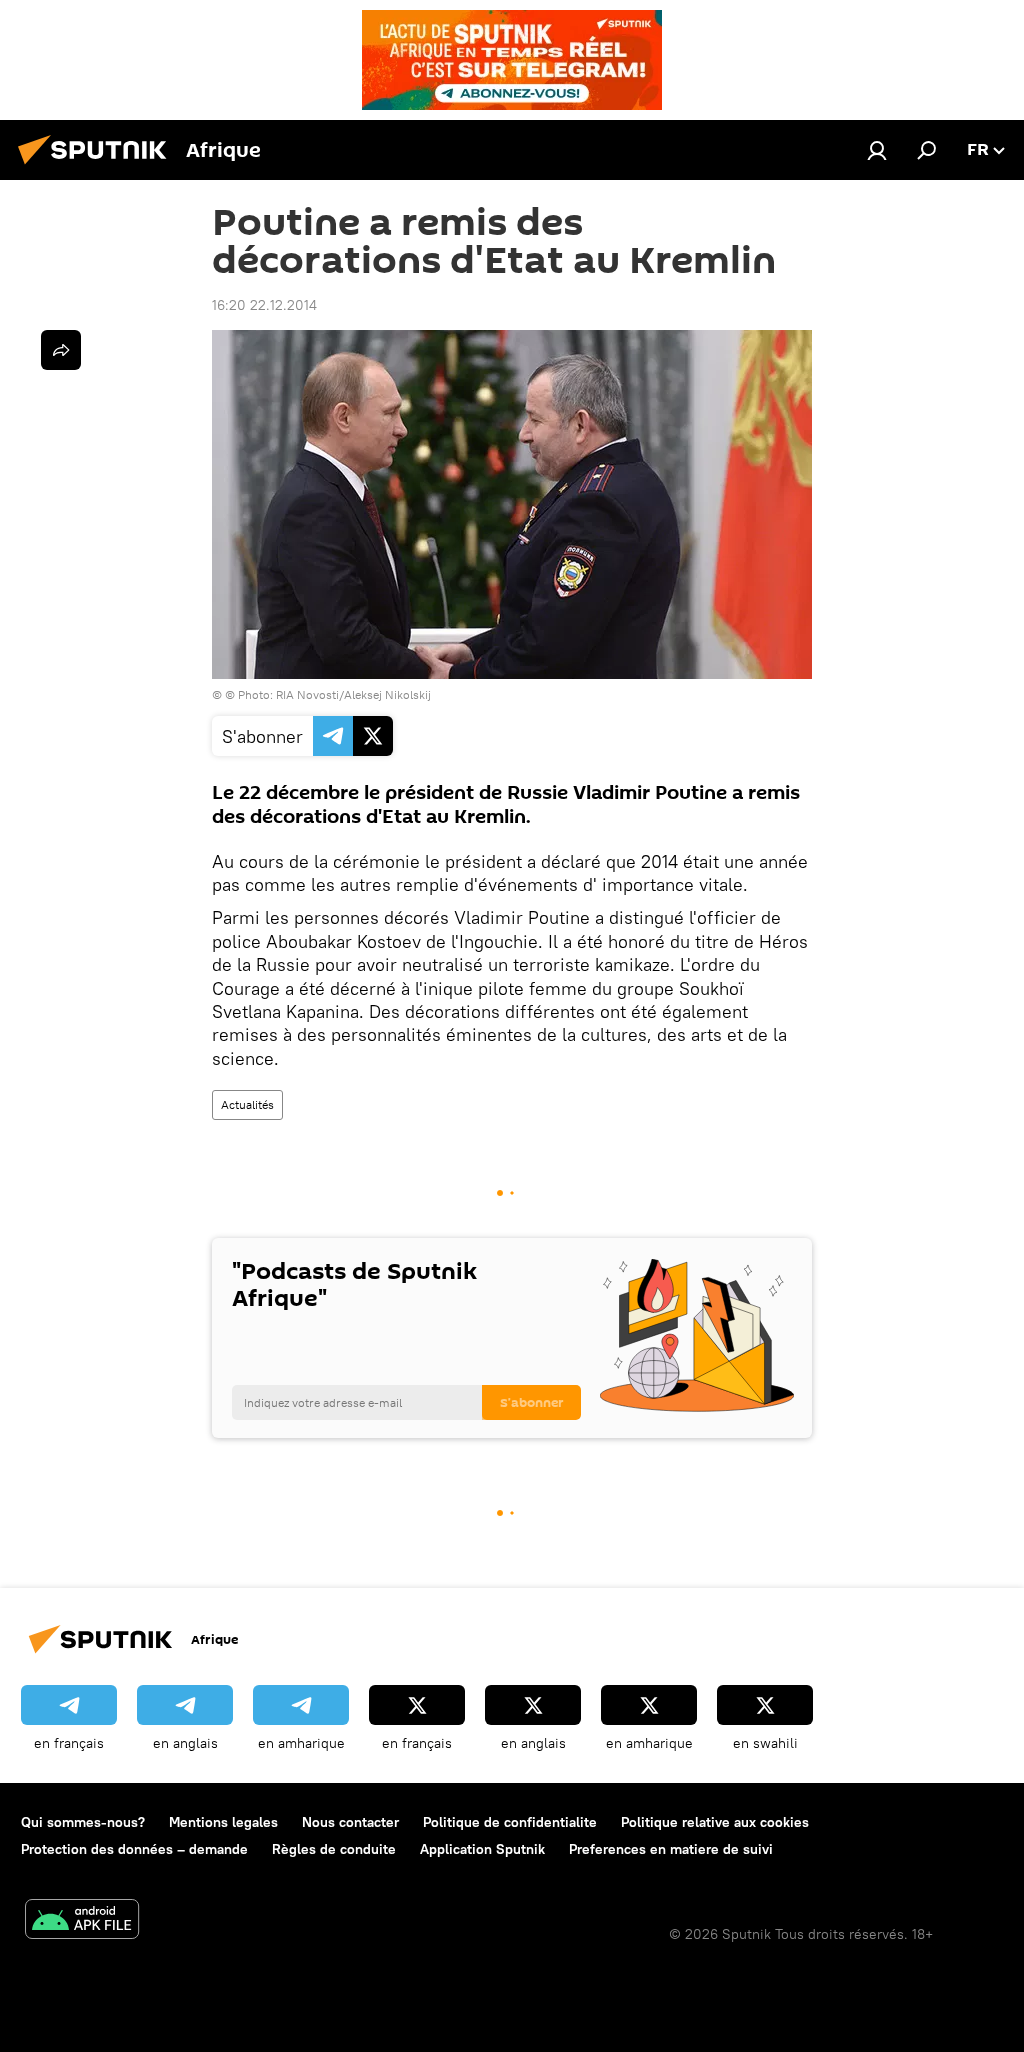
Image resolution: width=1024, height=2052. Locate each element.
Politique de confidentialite (510, 1822)
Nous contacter (350, 1822)
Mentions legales (223, 1822)
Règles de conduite (334, 1849)
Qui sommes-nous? (83, 1822)
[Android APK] (82, 1921)
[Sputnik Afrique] (98, 167)
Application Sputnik (482, 1849)
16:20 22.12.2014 (264, 305)
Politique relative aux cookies (715, 1822)
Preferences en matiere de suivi (671, 1849)
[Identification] (877, 150)
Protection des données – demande (134, 1849)
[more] (61, 350)
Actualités (247, 1104)
